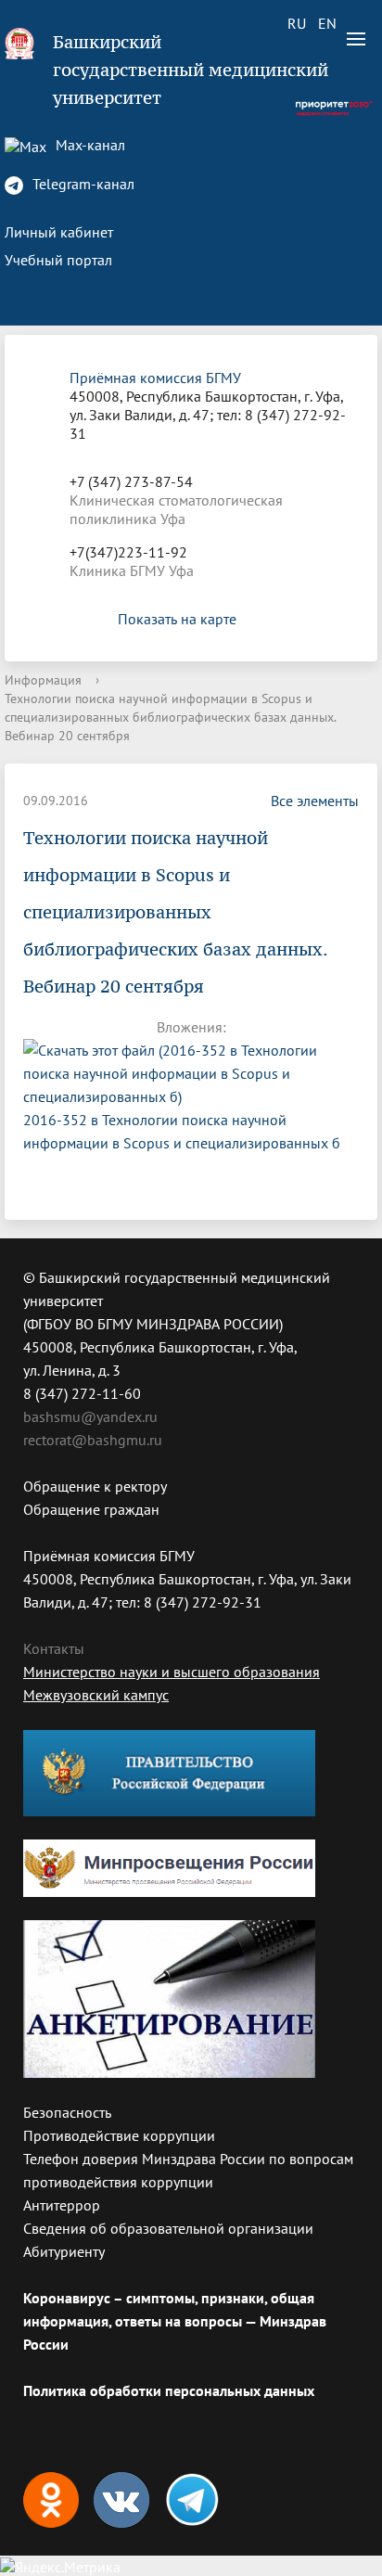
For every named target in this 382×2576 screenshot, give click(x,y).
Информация (43, 680)
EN (327, 23)
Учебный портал (58, 260)
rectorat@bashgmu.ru (93, 1440)
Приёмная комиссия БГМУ (155, 378)
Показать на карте (177, 619)
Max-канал (89, 145)
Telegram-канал (82, 184)
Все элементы (315, 801)
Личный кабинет (59, 232)
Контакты (54, 1648)
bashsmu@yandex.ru (90, 1416)
